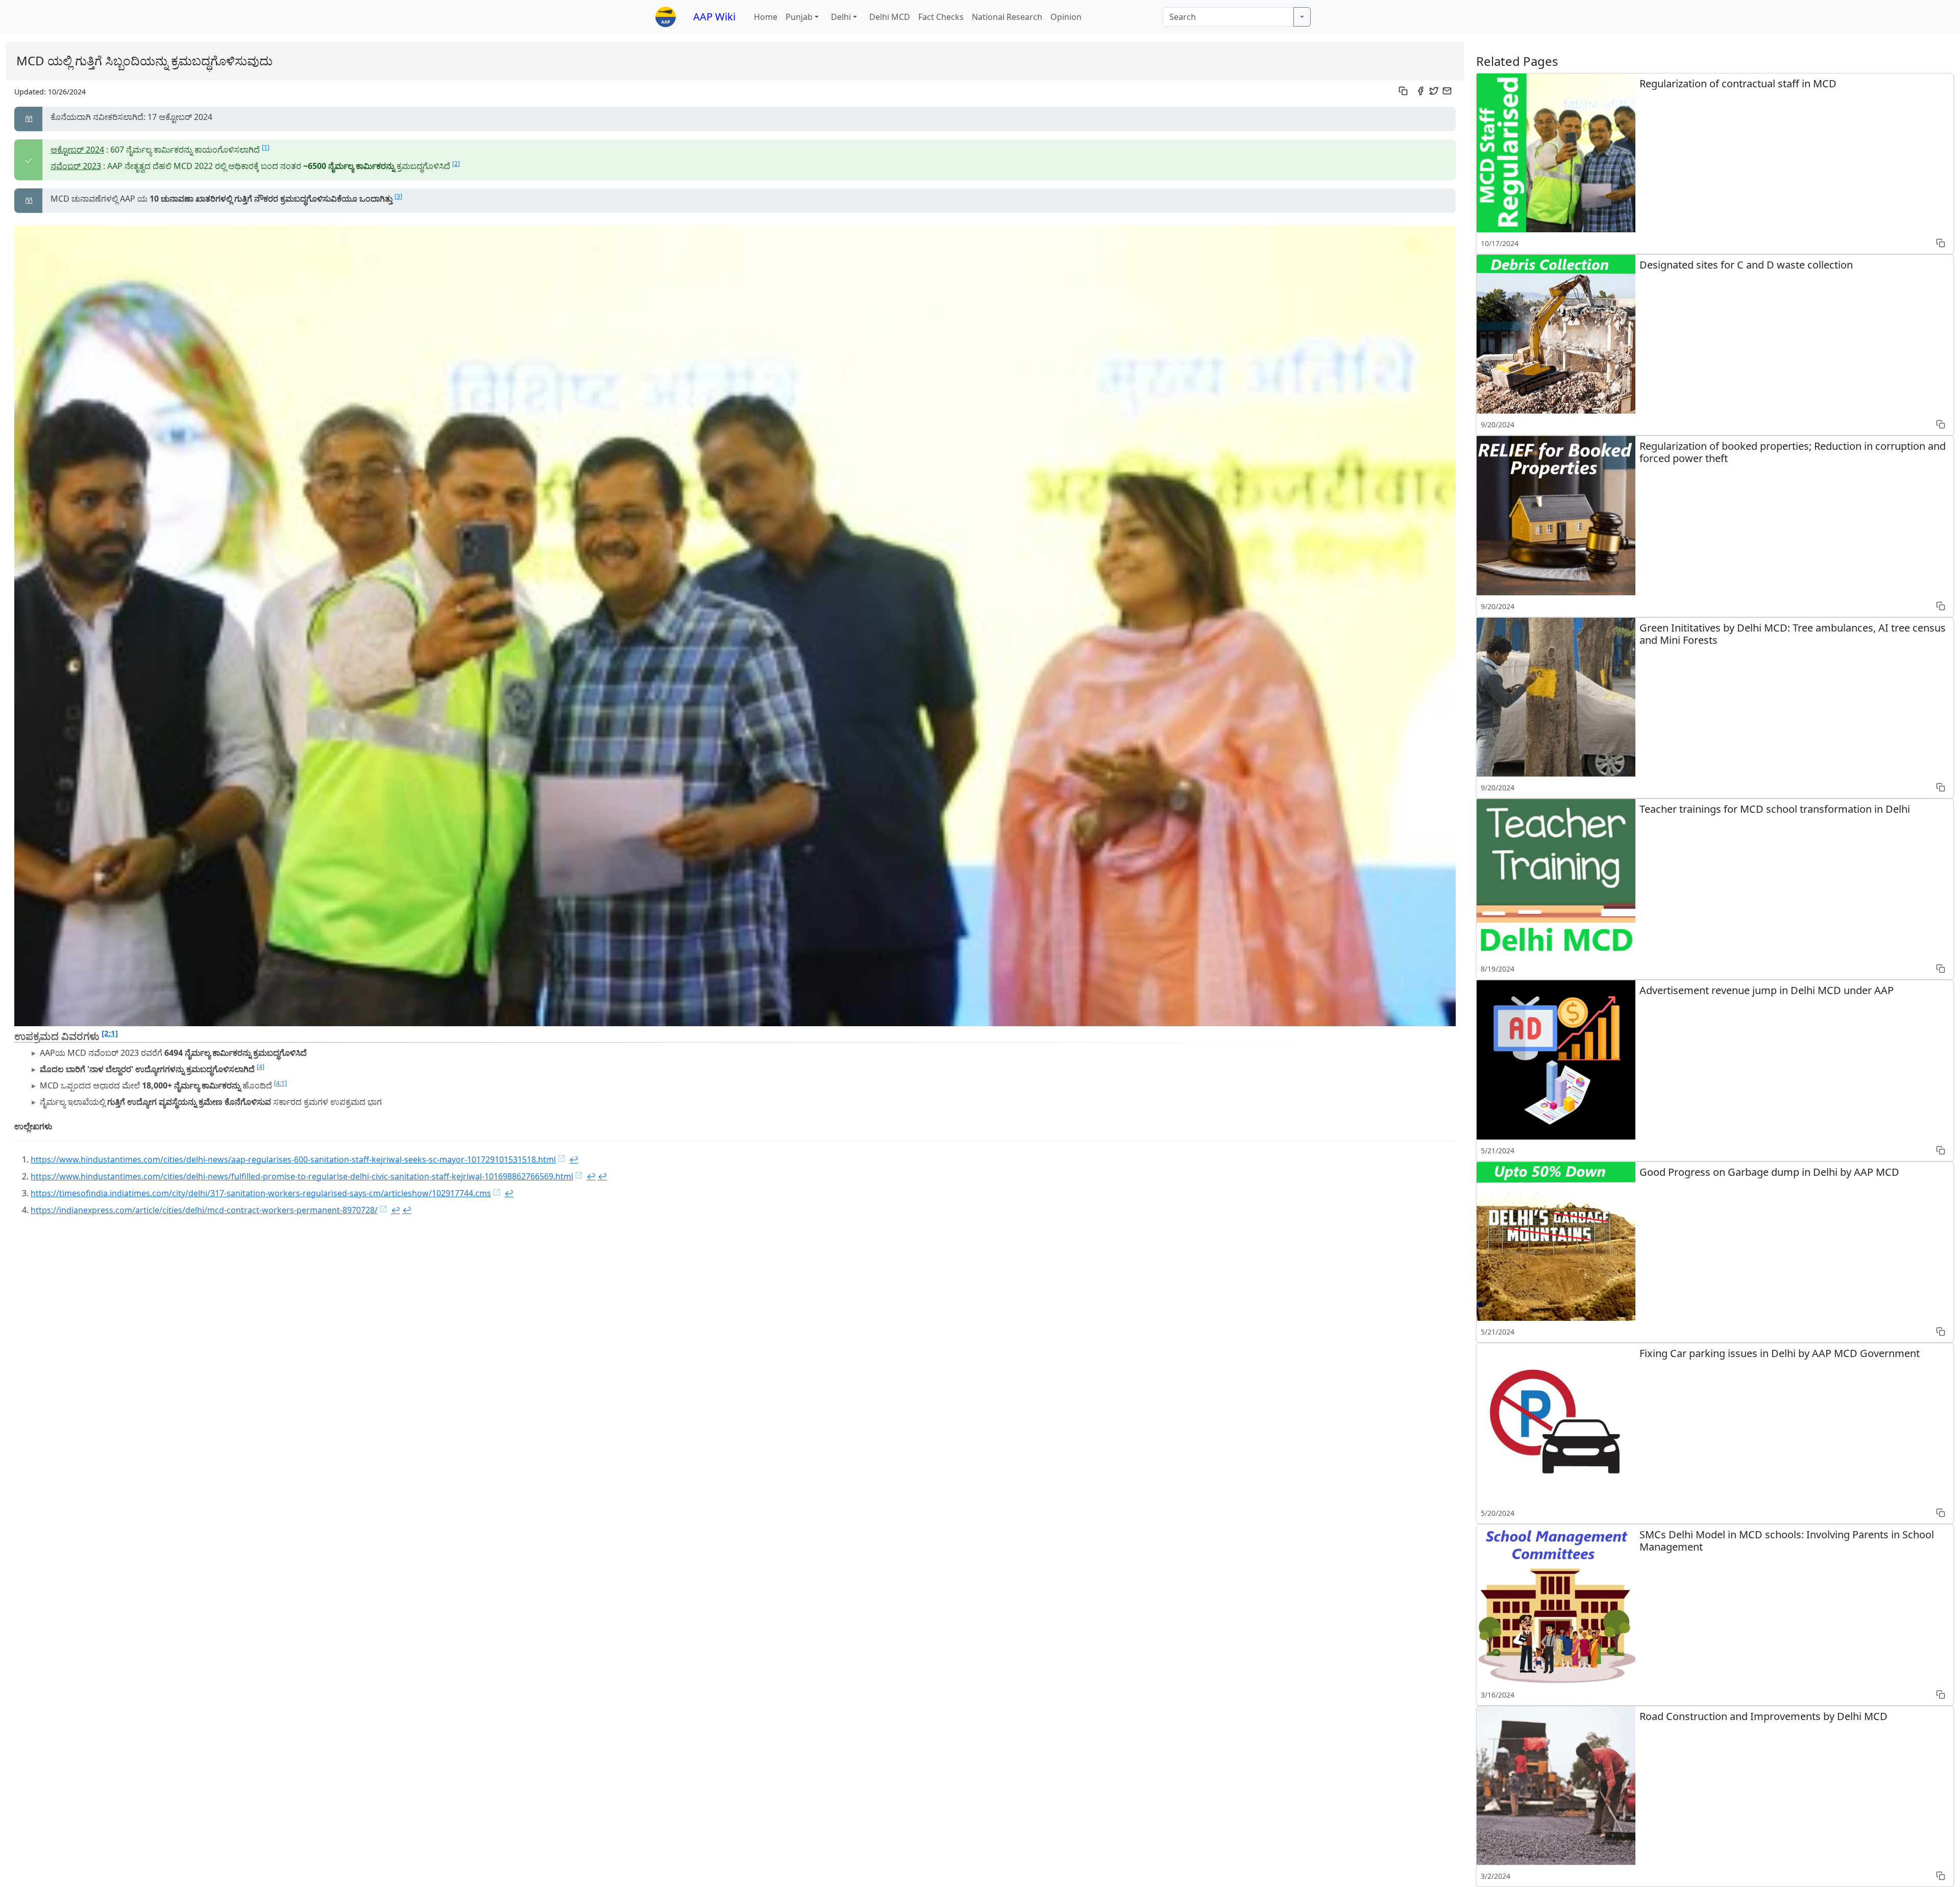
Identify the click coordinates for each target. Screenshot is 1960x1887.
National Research (1007, 17)
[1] (266, 147)
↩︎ (574, 1159)
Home (766, 17)
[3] (398, 196)
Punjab (799, 17)
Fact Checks (941, 17)
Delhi (841, 17)
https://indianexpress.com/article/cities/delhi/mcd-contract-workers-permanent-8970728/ (204, 1210)
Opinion (1066, 17)
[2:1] (110, 1033)
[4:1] (280, 1083)
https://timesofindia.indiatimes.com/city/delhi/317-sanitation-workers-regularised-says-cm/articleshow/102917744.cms (261, 1193)
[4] (261, 1067)
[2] (456, 164)
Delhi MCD (890, 17)
